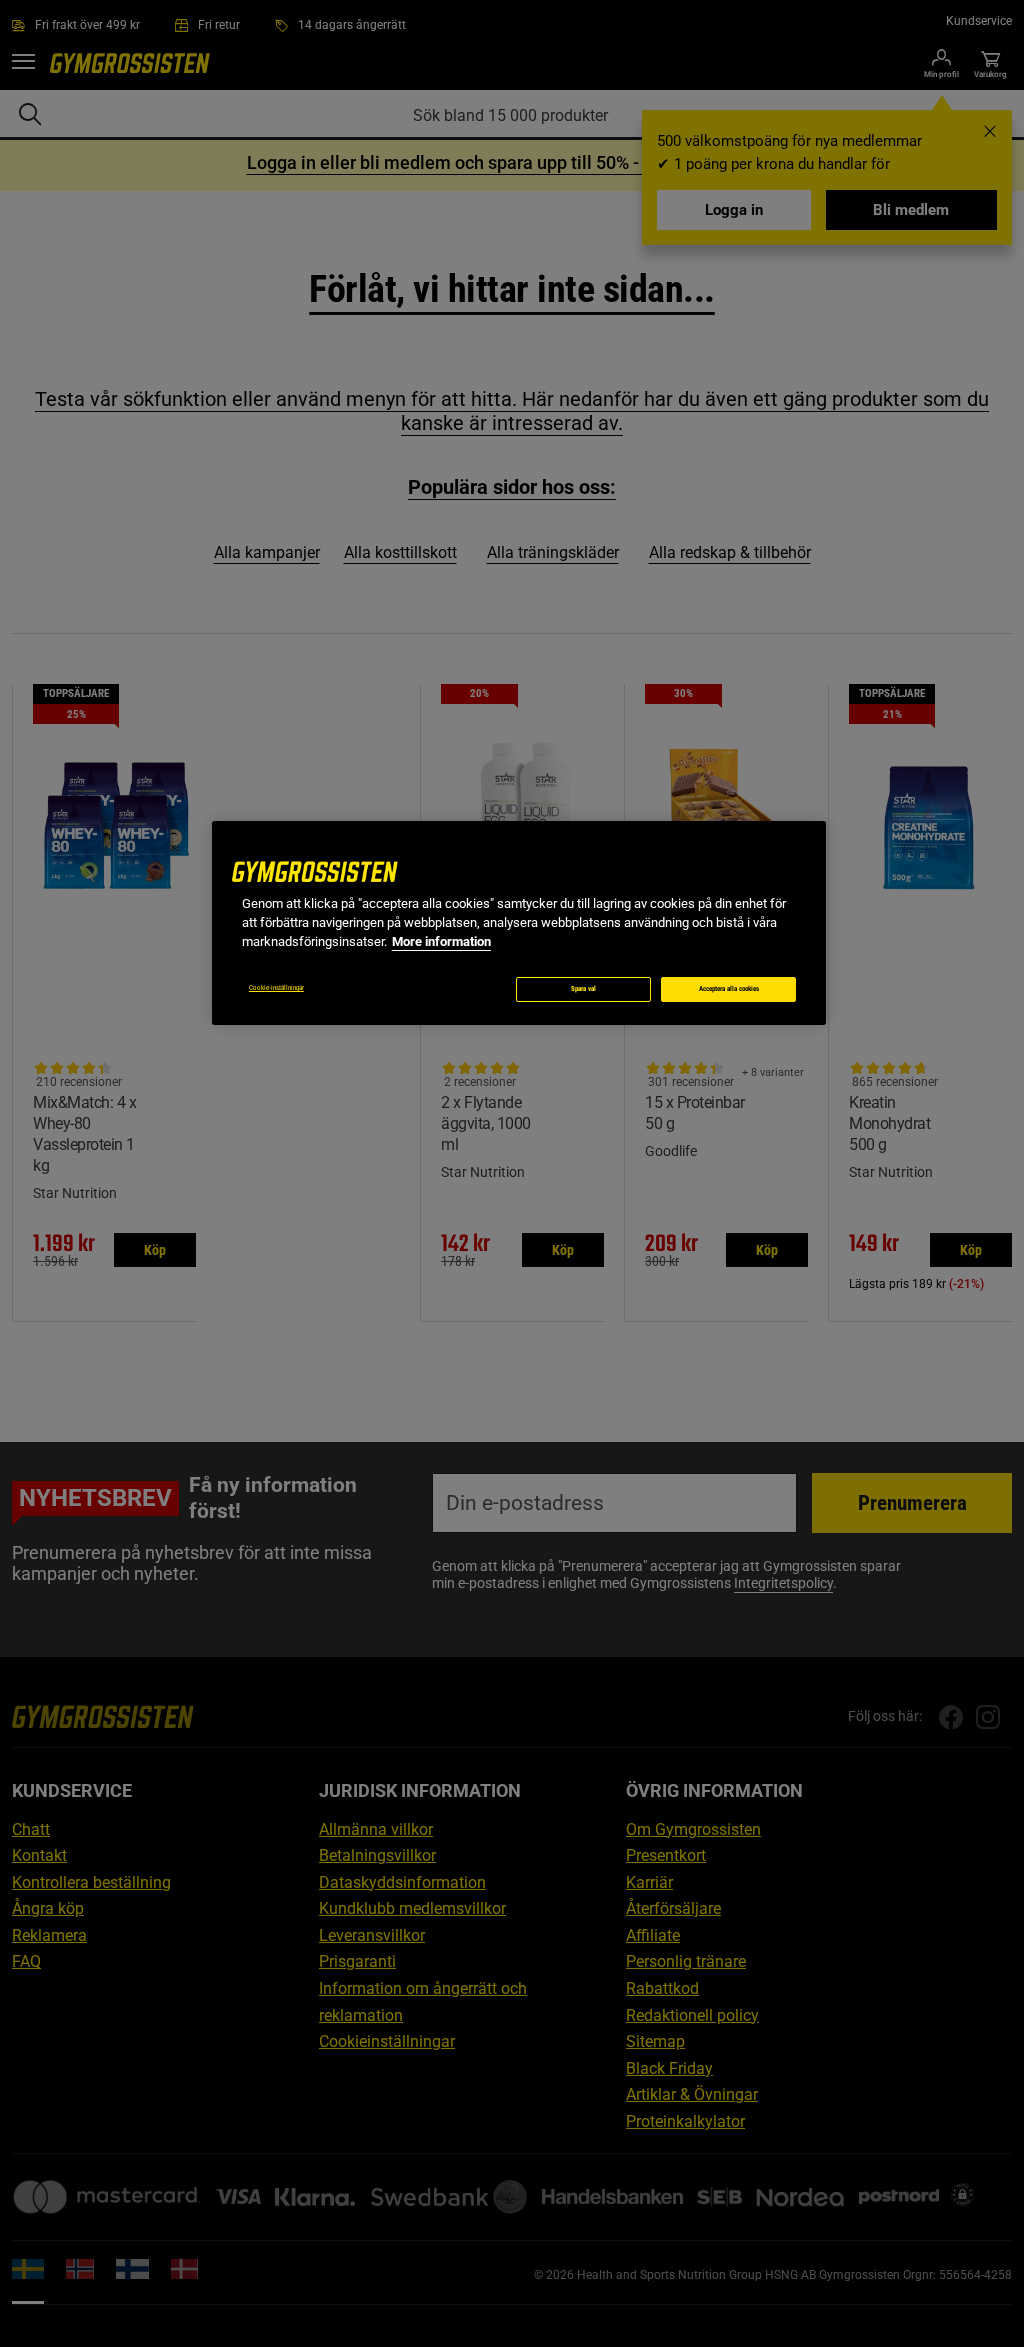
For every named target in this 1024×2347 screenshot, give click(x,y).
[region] (519, 922)
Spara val (583, 989)
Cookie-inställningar (276, 988)
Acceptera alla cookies (729, 989)
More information (441, 941)
